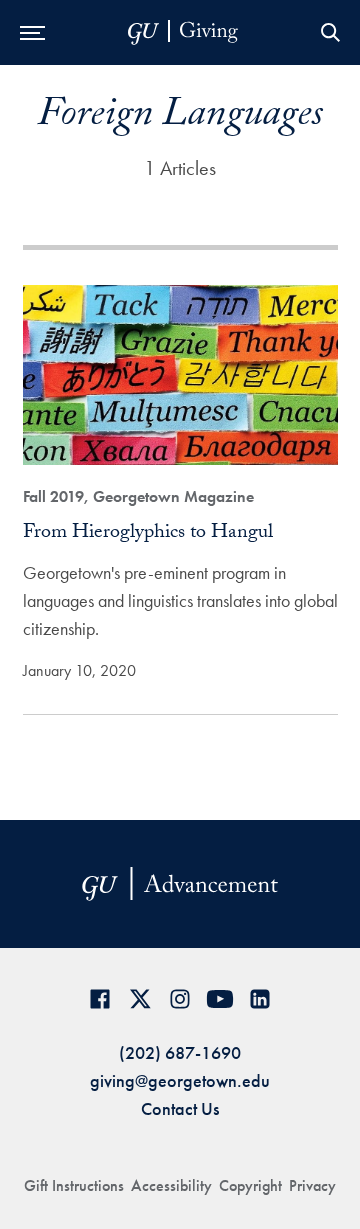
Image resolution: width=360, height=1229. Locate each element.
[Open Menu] (32, 32)
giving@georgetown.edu (180, 1080)
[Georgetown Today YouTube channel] (220, 998)
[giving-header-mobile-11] (183, 32)
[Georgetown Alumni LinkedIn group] (260, 998)
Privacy (312, 1185)
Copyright (250, 1185)
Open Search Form (330, 32)
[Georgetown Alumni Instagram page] (180, 998)
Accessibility (171, 1185)
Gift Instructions (74, 1185)
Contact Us (180, 1108)
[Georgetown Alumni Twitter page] (140, 998)
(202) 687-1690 (180, 1052)
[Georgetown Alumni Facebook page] (100, 998)
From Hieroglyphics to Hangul (148, 534)
